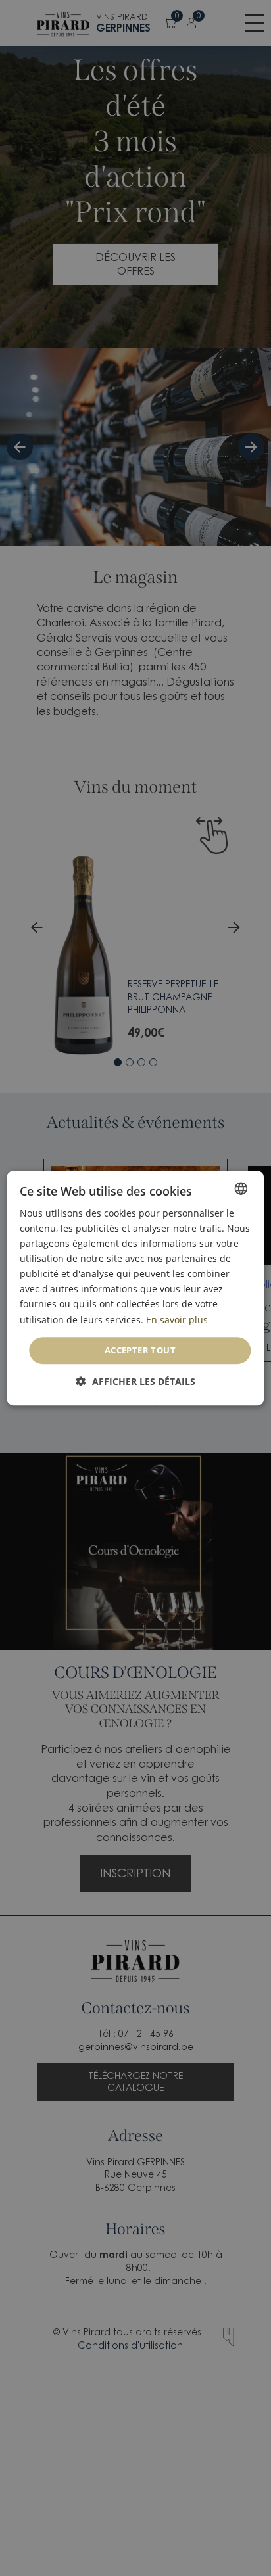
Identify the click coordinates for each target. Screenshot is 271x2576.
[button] (136, 1381)
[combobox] (241, 1188)
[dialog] (135, 1288)
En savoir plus (177, 1320)
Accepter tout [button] (140, 1350)
